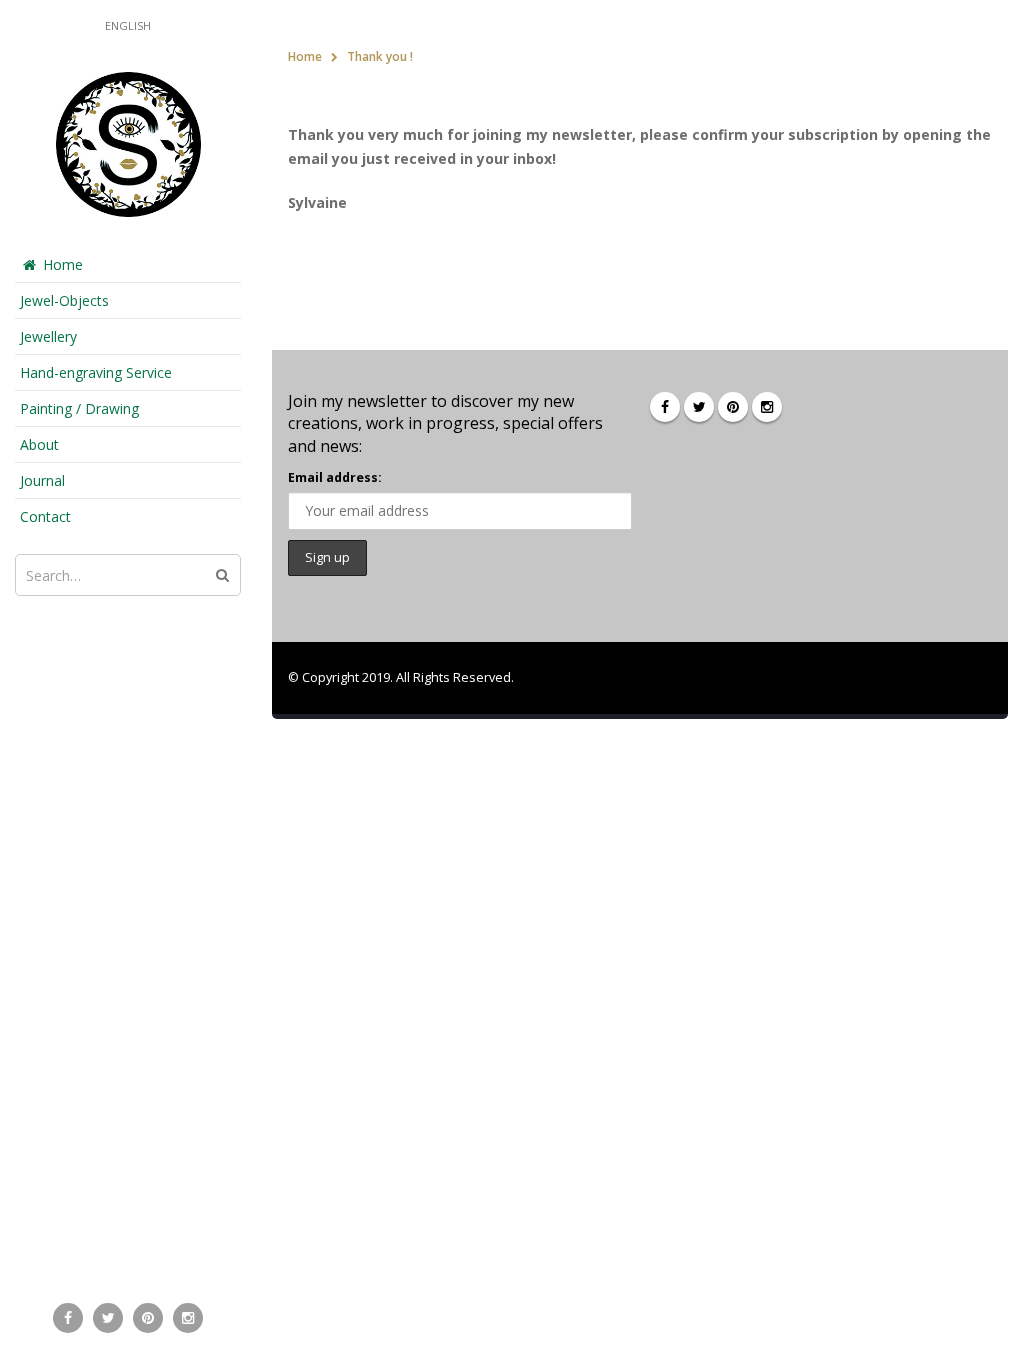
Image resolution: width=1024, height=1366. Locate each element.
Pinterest (733, 407)
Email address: (335, 477)
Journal (42, 480)
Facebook (665, 407)
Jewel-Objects (64, 300)
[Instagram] (188, 1318)
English (128, 25)
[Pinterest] (148, 1318)
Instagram (767, 407)
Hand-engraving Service (96, 372)
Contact (45, 516)
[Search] (222, 575)
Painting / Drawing (79, 408)
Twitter (699, 407)
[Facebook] (68, 1318)
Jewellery (48, 336)
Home (63, 264)
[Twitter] (108, 1318)
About (39, 444)
